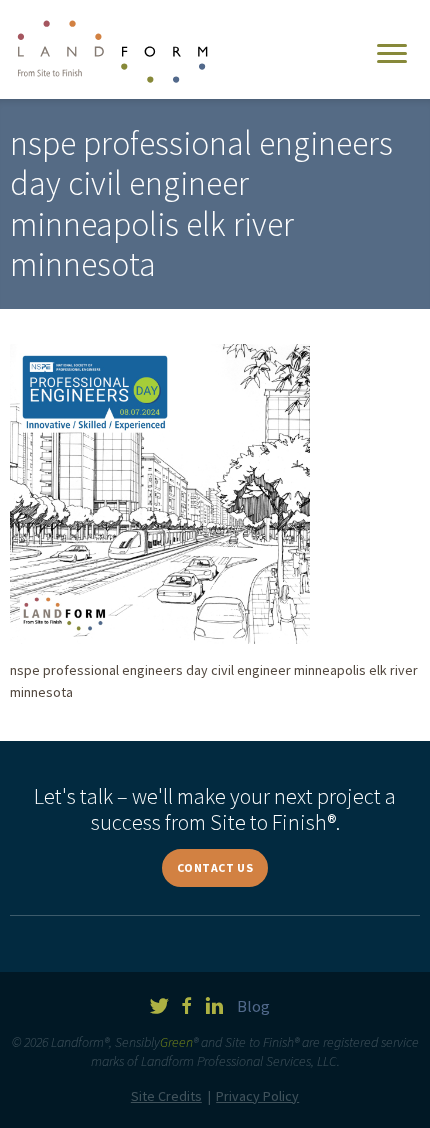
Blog (253, 1006)
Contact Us (215, 867)
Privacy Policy (257, 1096)
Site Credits (166, 1096)
